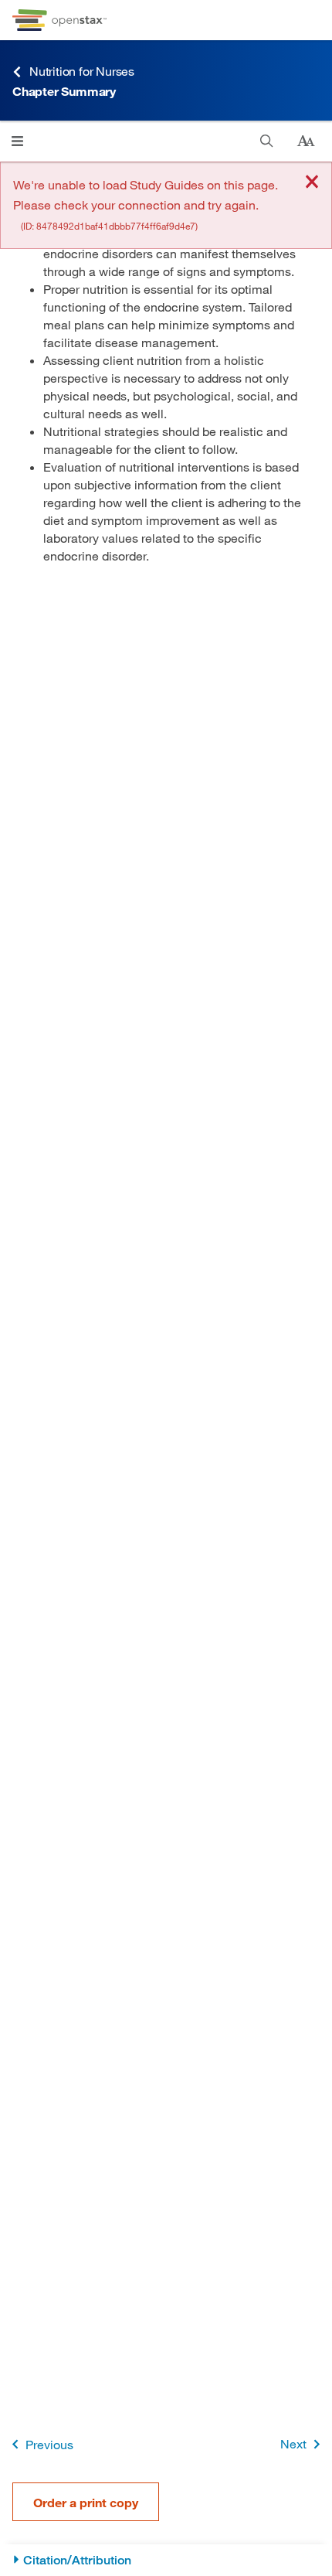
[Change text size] (306, 141)
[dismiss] (312, 183)
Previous (49, 2444)
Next (293, 2443)
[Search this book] (267, 141)
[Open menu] (17, 141)
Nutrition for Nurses (82, 71)
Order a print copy (86, 2502)
